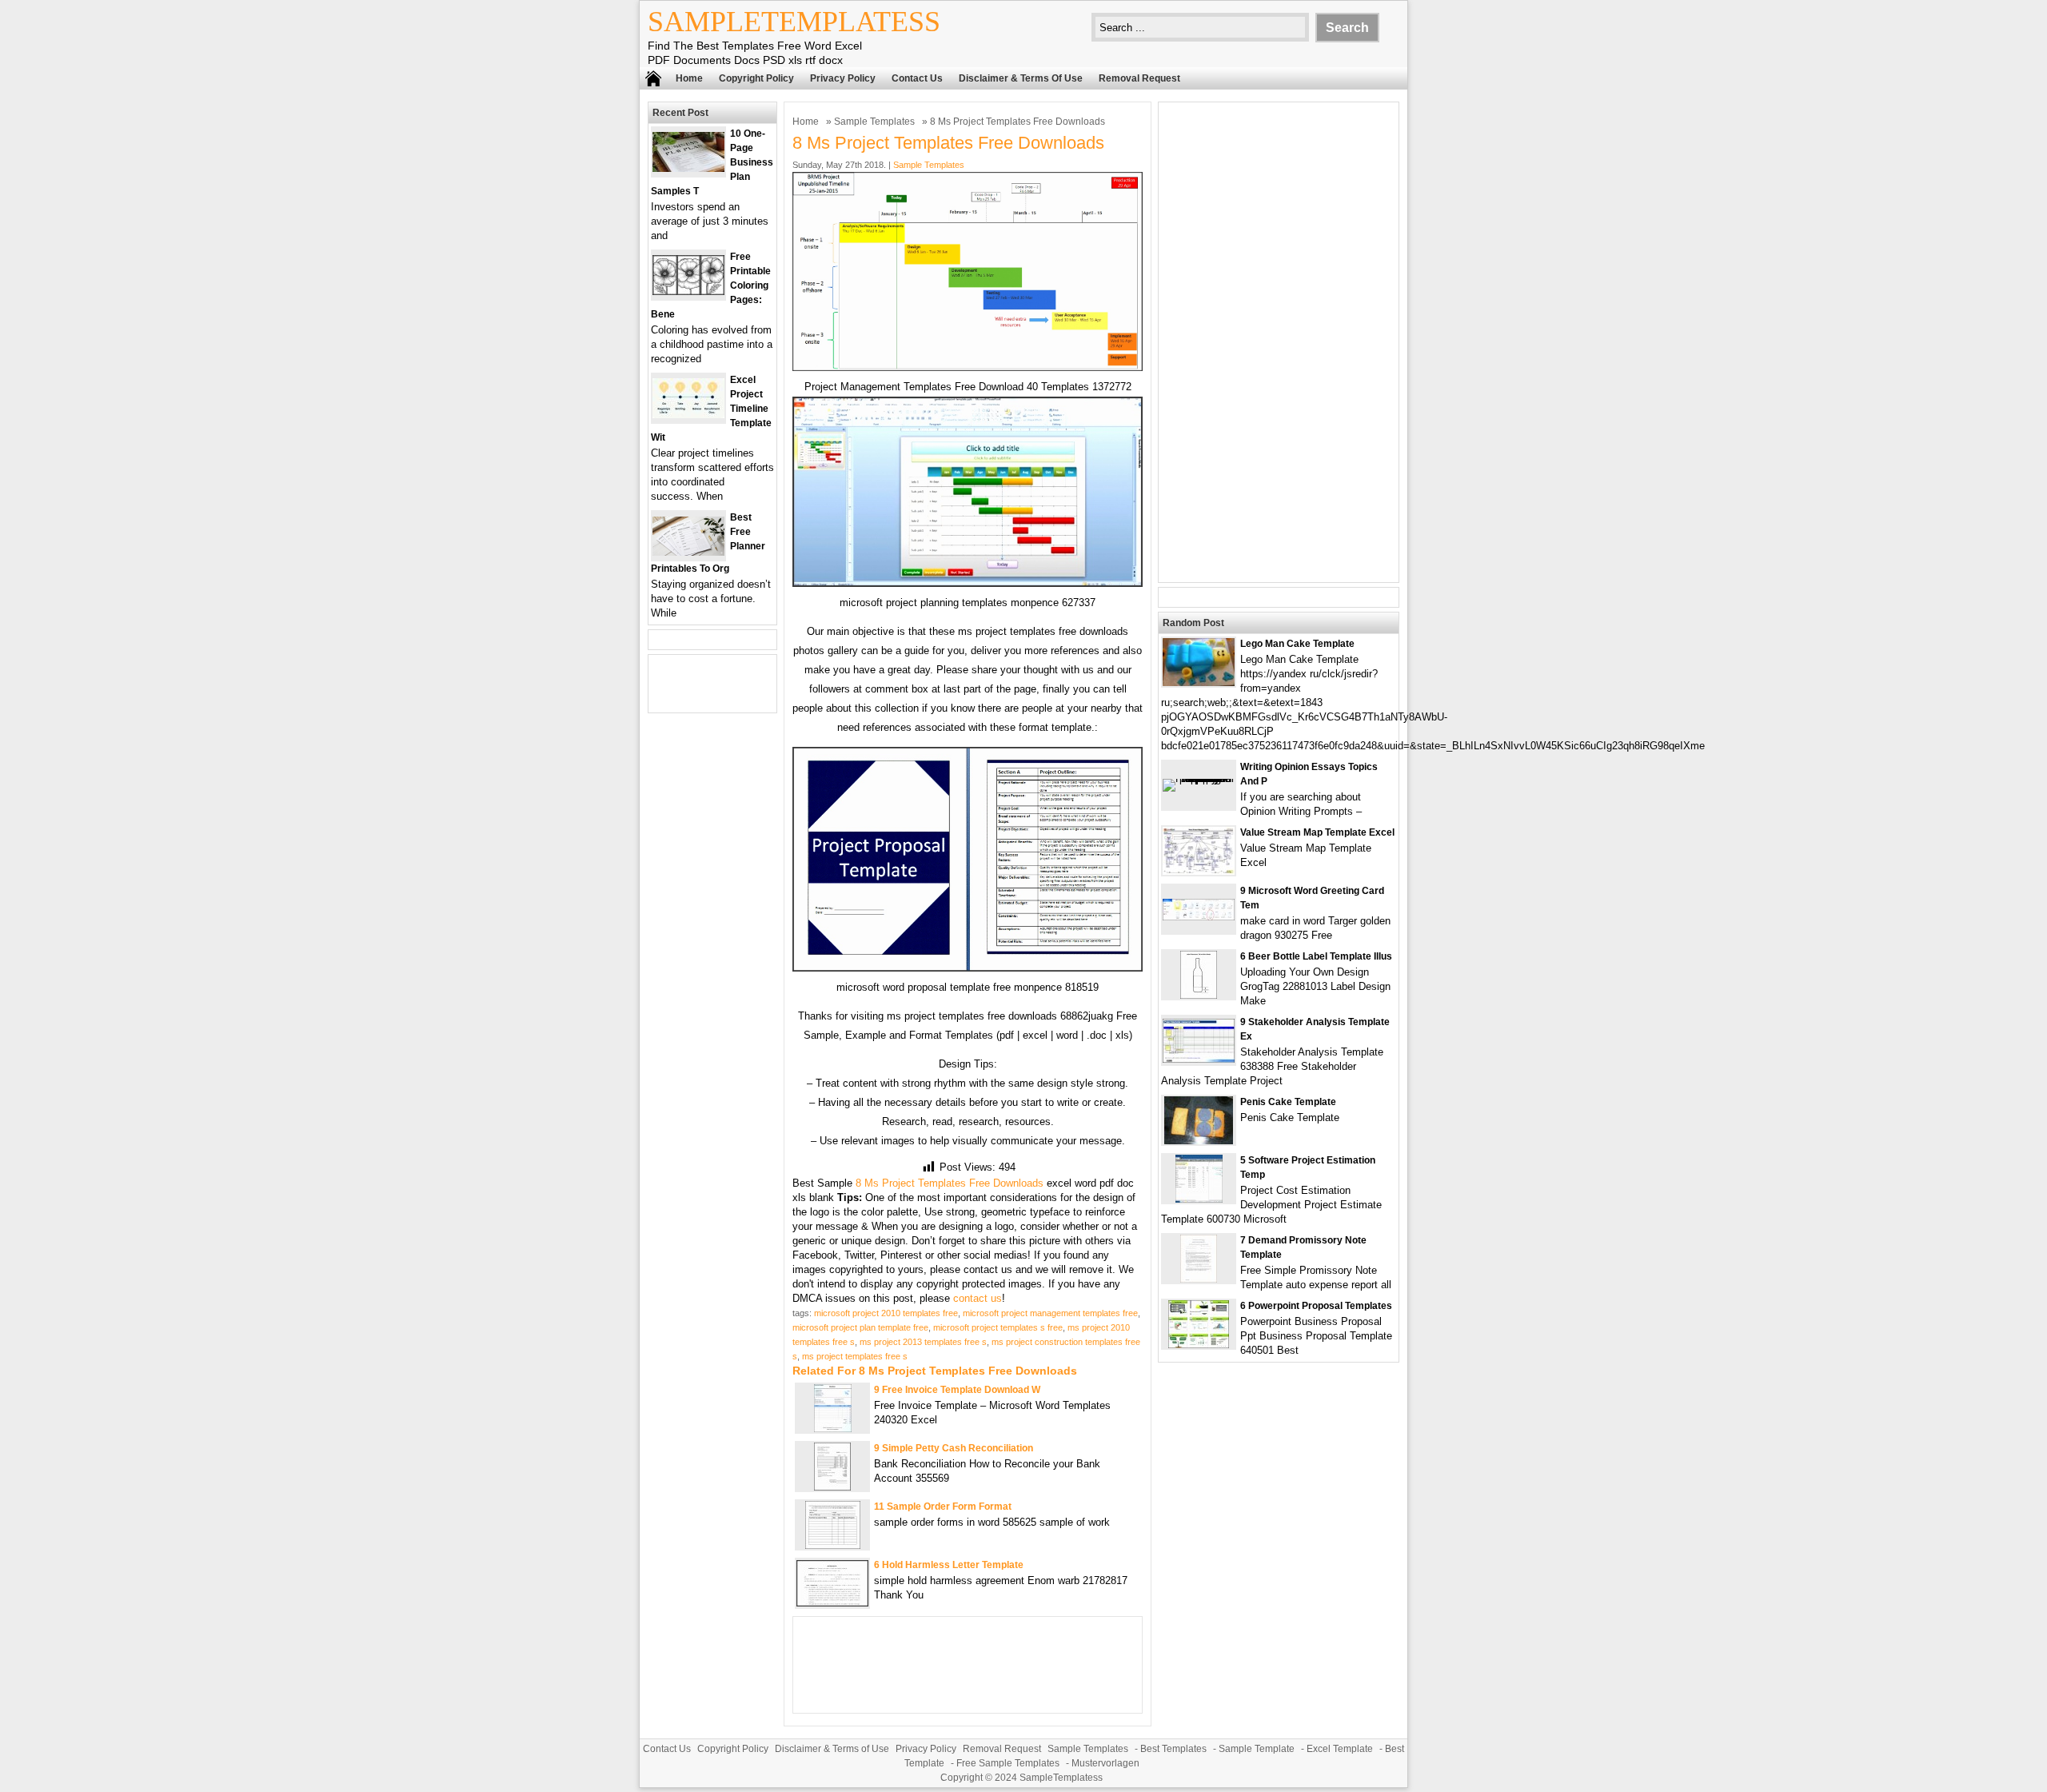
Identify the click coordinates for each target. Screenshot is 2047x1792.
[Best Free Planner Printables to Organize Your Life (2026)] (688, 552)
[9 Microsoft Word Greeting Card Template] (1199, 917)
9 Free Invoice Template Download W (957, 1390)
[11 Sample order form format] (833, 1545)
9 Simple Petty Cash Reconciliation (954, 1448)
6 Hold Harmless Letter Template (949, 1565)
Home (689, 78)
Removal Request (1139, 78)
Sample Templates (874, 122)
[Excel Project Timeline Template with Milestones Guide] (688, 415)
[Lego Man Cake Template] (1199, 682)
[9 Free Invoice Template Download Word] (833, 1429)
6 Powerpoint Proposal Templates (1316, 1306)
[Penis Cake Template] (1199, 1141)
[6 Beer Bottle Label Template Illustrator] (1199, 995)
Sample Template (1257, 1749)
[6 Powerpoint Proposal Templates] (1199, 1345)
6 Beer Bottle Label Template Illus (1316, 956)
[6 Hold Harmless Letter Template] (832, 1603)
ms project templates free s (855, 1356)
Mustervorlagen (1105, 1763)
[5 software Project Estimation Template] (1199, 1199)
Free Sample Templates (1008, 1763)
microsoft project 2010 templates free (886, 1313)
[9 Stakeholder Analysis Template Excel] (1199, 1059)
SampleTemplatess (794, 22)
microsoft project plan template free (860, 1327)
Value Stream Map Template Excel (1317, 832)
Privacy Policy (843, 78)
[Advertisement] (1279, 342)
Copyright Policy (756, 78)
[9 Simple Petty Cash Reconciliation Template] (832, 1487)
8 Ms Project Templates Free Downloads (950, 1183)
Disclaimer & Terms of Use (1021, 78)
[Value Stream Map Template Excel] (1199, 871)
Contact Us (917, 78)
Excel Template (1340, 1749)
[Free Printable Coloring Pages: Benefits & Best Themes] (688, 291)
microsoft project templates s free (998, 1327)
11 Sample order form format (943, 1507)
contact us (978, 1298)
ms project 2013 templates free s (923, 1342)
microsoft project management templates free (1050, 1313)
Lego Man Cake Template (1297, 644)
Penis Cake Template (1288, 1102)
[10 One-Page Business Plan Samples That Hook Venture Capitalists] (688, 168)
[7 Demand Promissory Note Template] (1199, 1279)
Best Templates (1173, 1749)
